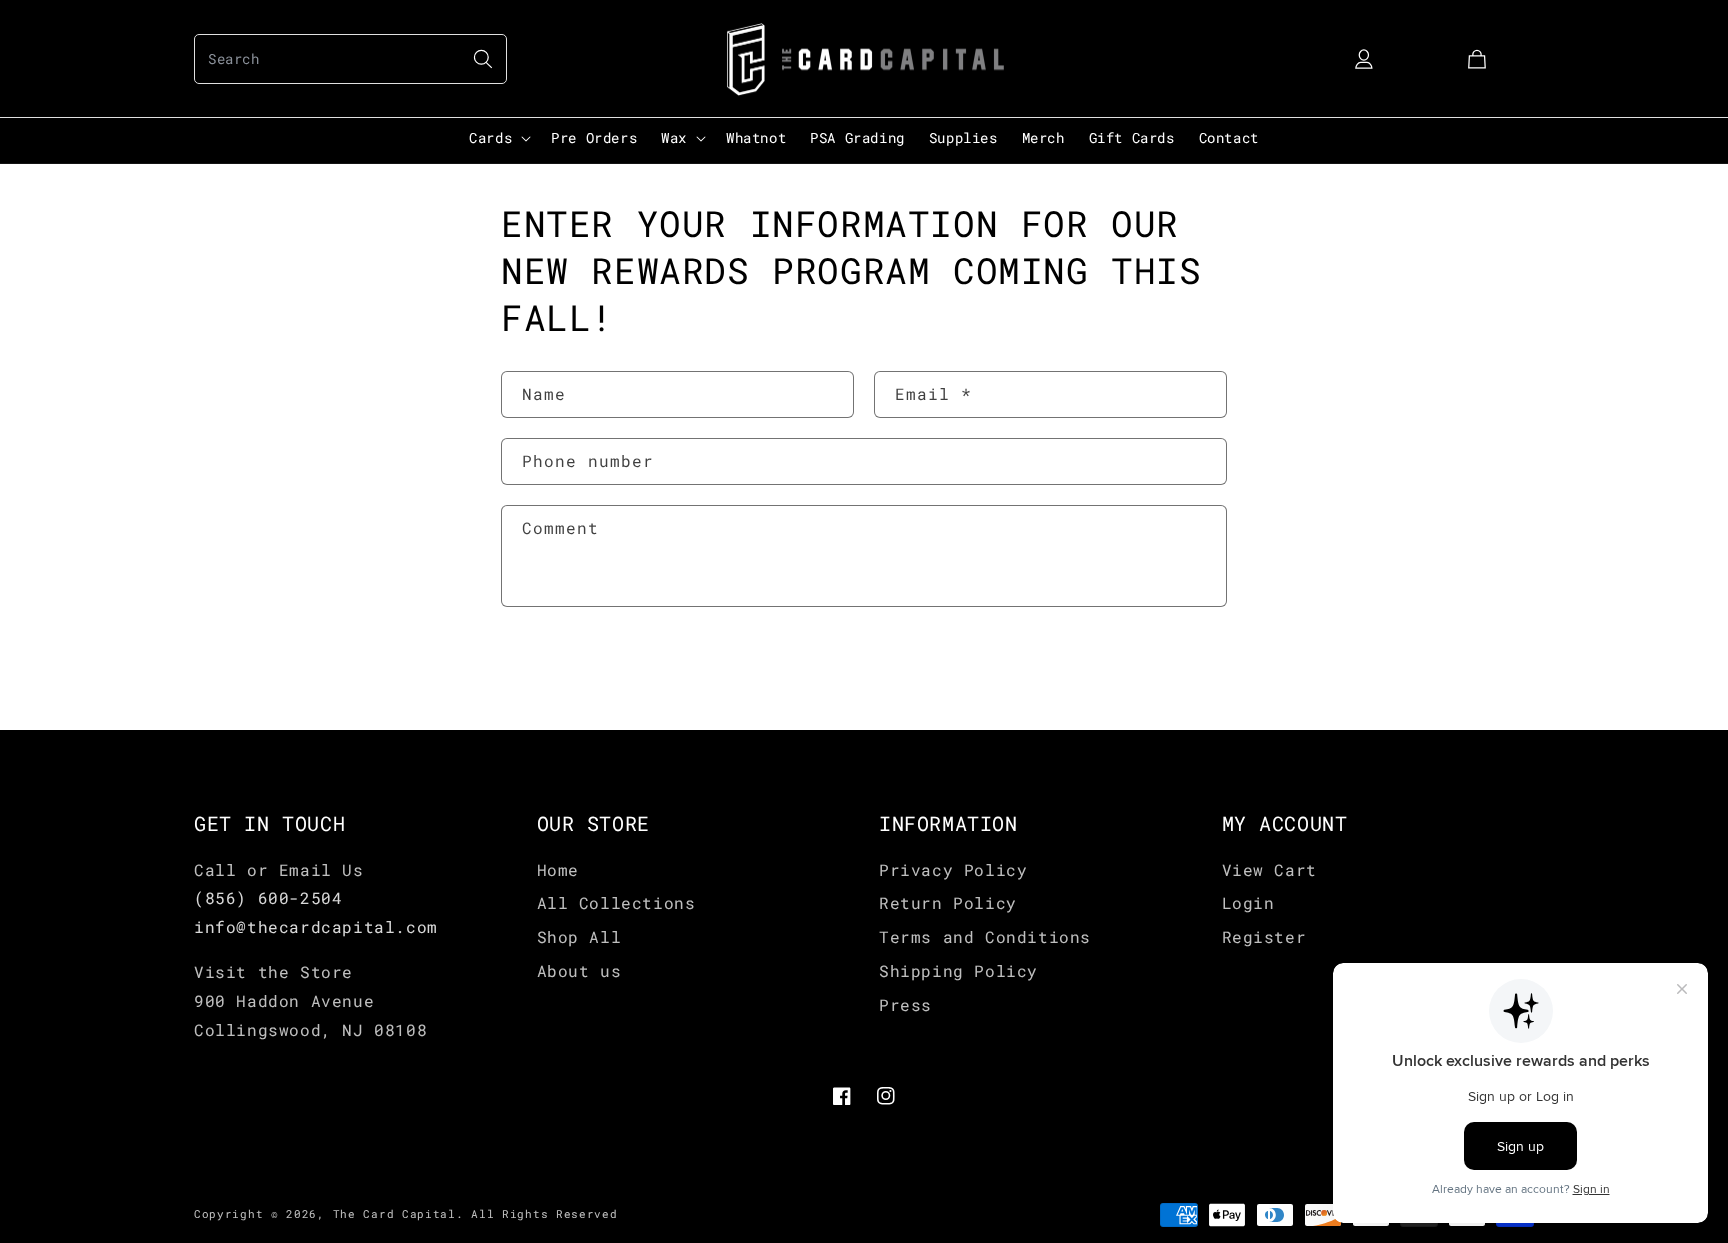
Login (1248, 902)
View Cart (1269, 869)
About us (579, 970)
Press (905, 1004)
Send (562, 670)
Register (1264, 936)
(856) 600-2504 (268, 897)
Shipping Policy (958, 970)
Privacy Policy (953, 869)
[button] (350, 59)
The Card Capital (394, 1213)
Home (558, 869)
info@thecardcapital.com (316, 926)
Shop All (579, 936)
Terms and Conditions (985, 936)
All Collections (616, 902)
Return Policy (948, 902)
